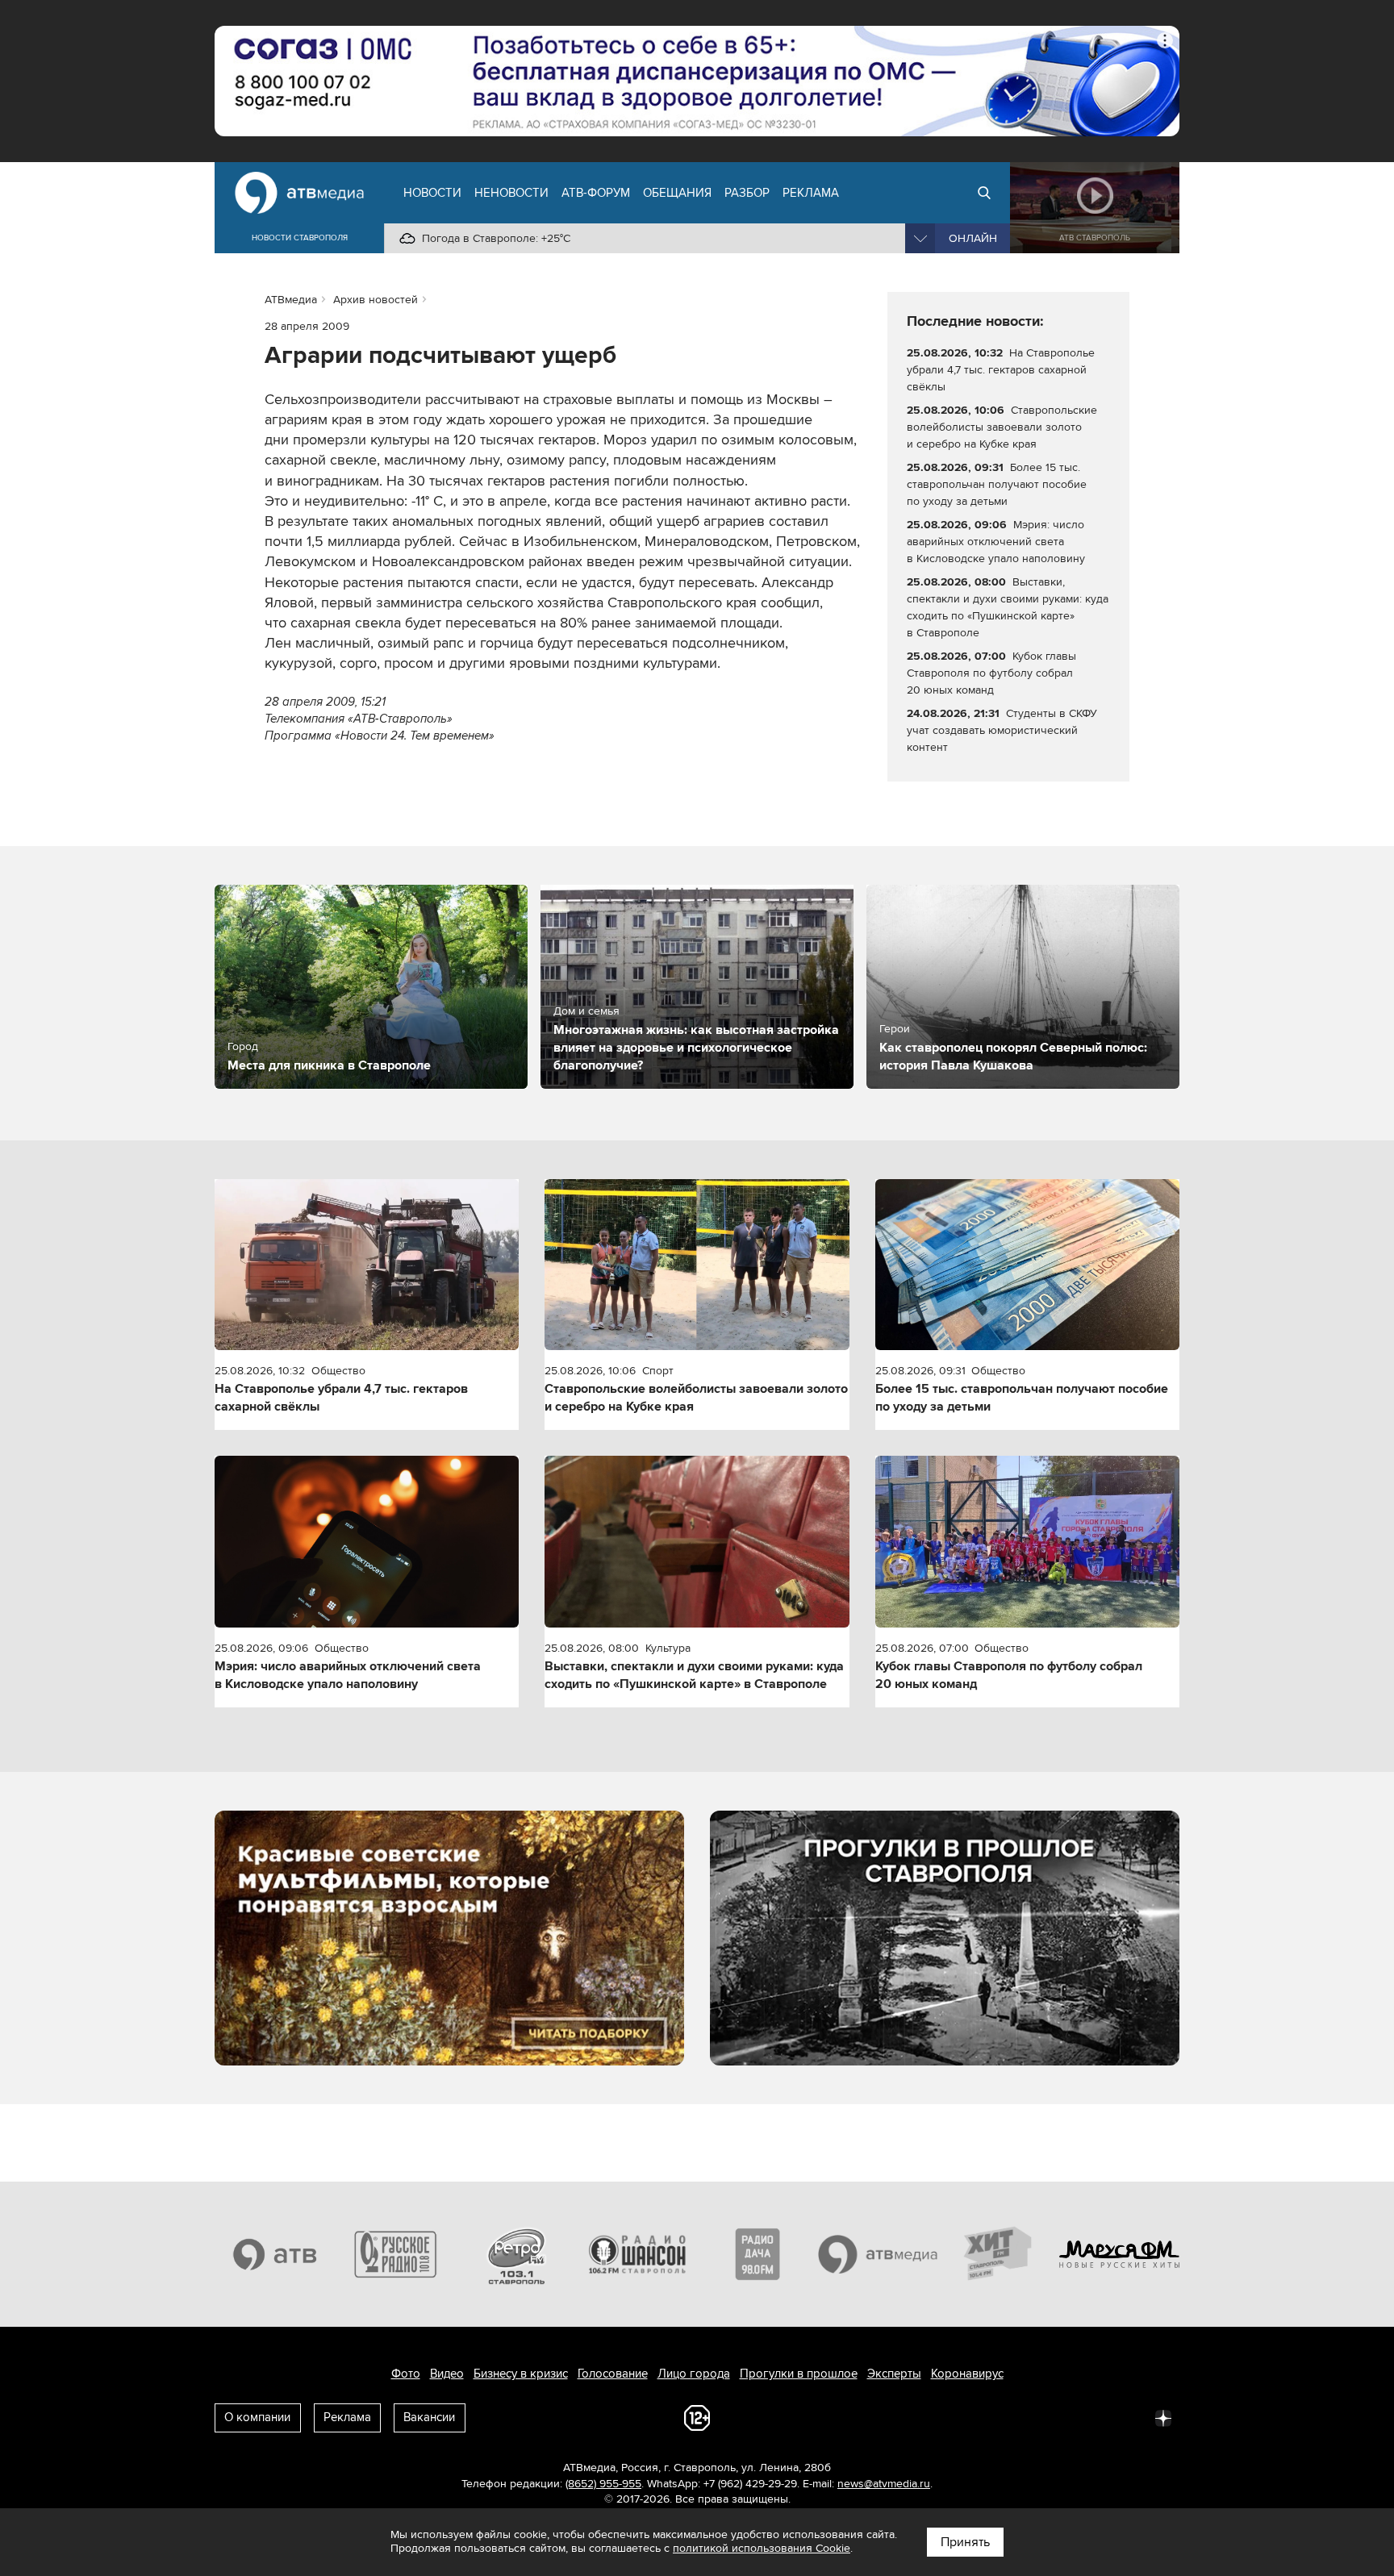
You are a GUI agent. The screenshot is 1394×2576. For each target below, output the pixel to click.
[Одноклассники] (1021, 2417)
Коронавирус (967, 2374)
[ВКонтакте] (950, 2417)
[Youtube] (1092, 2417)
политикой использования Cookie (762, 2548)
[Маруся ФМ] (1120, 2254)
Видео (447, 2374)
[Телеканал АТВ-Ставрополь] (275, 2254)
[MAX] (1057, 2417)
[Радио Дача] (758, 2254)
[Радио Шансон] (637, 2254)
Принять (965, 2542)
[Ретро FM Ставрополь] (516, 2254)
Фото (406, 2374)
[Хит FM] (999, 2254)
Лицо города (694, 2374)
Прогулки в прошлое (799, 2374)
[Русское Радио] (396, 2254)
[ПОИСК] (984, 193)
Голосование (613, 2374)
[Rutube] (1128, 2417)
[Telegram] (986, 2417)
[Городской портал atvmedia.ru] (879, 2254)
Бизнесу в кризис (521, 2374)
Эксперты (894, 2374)
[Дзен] (1163, 2417)
